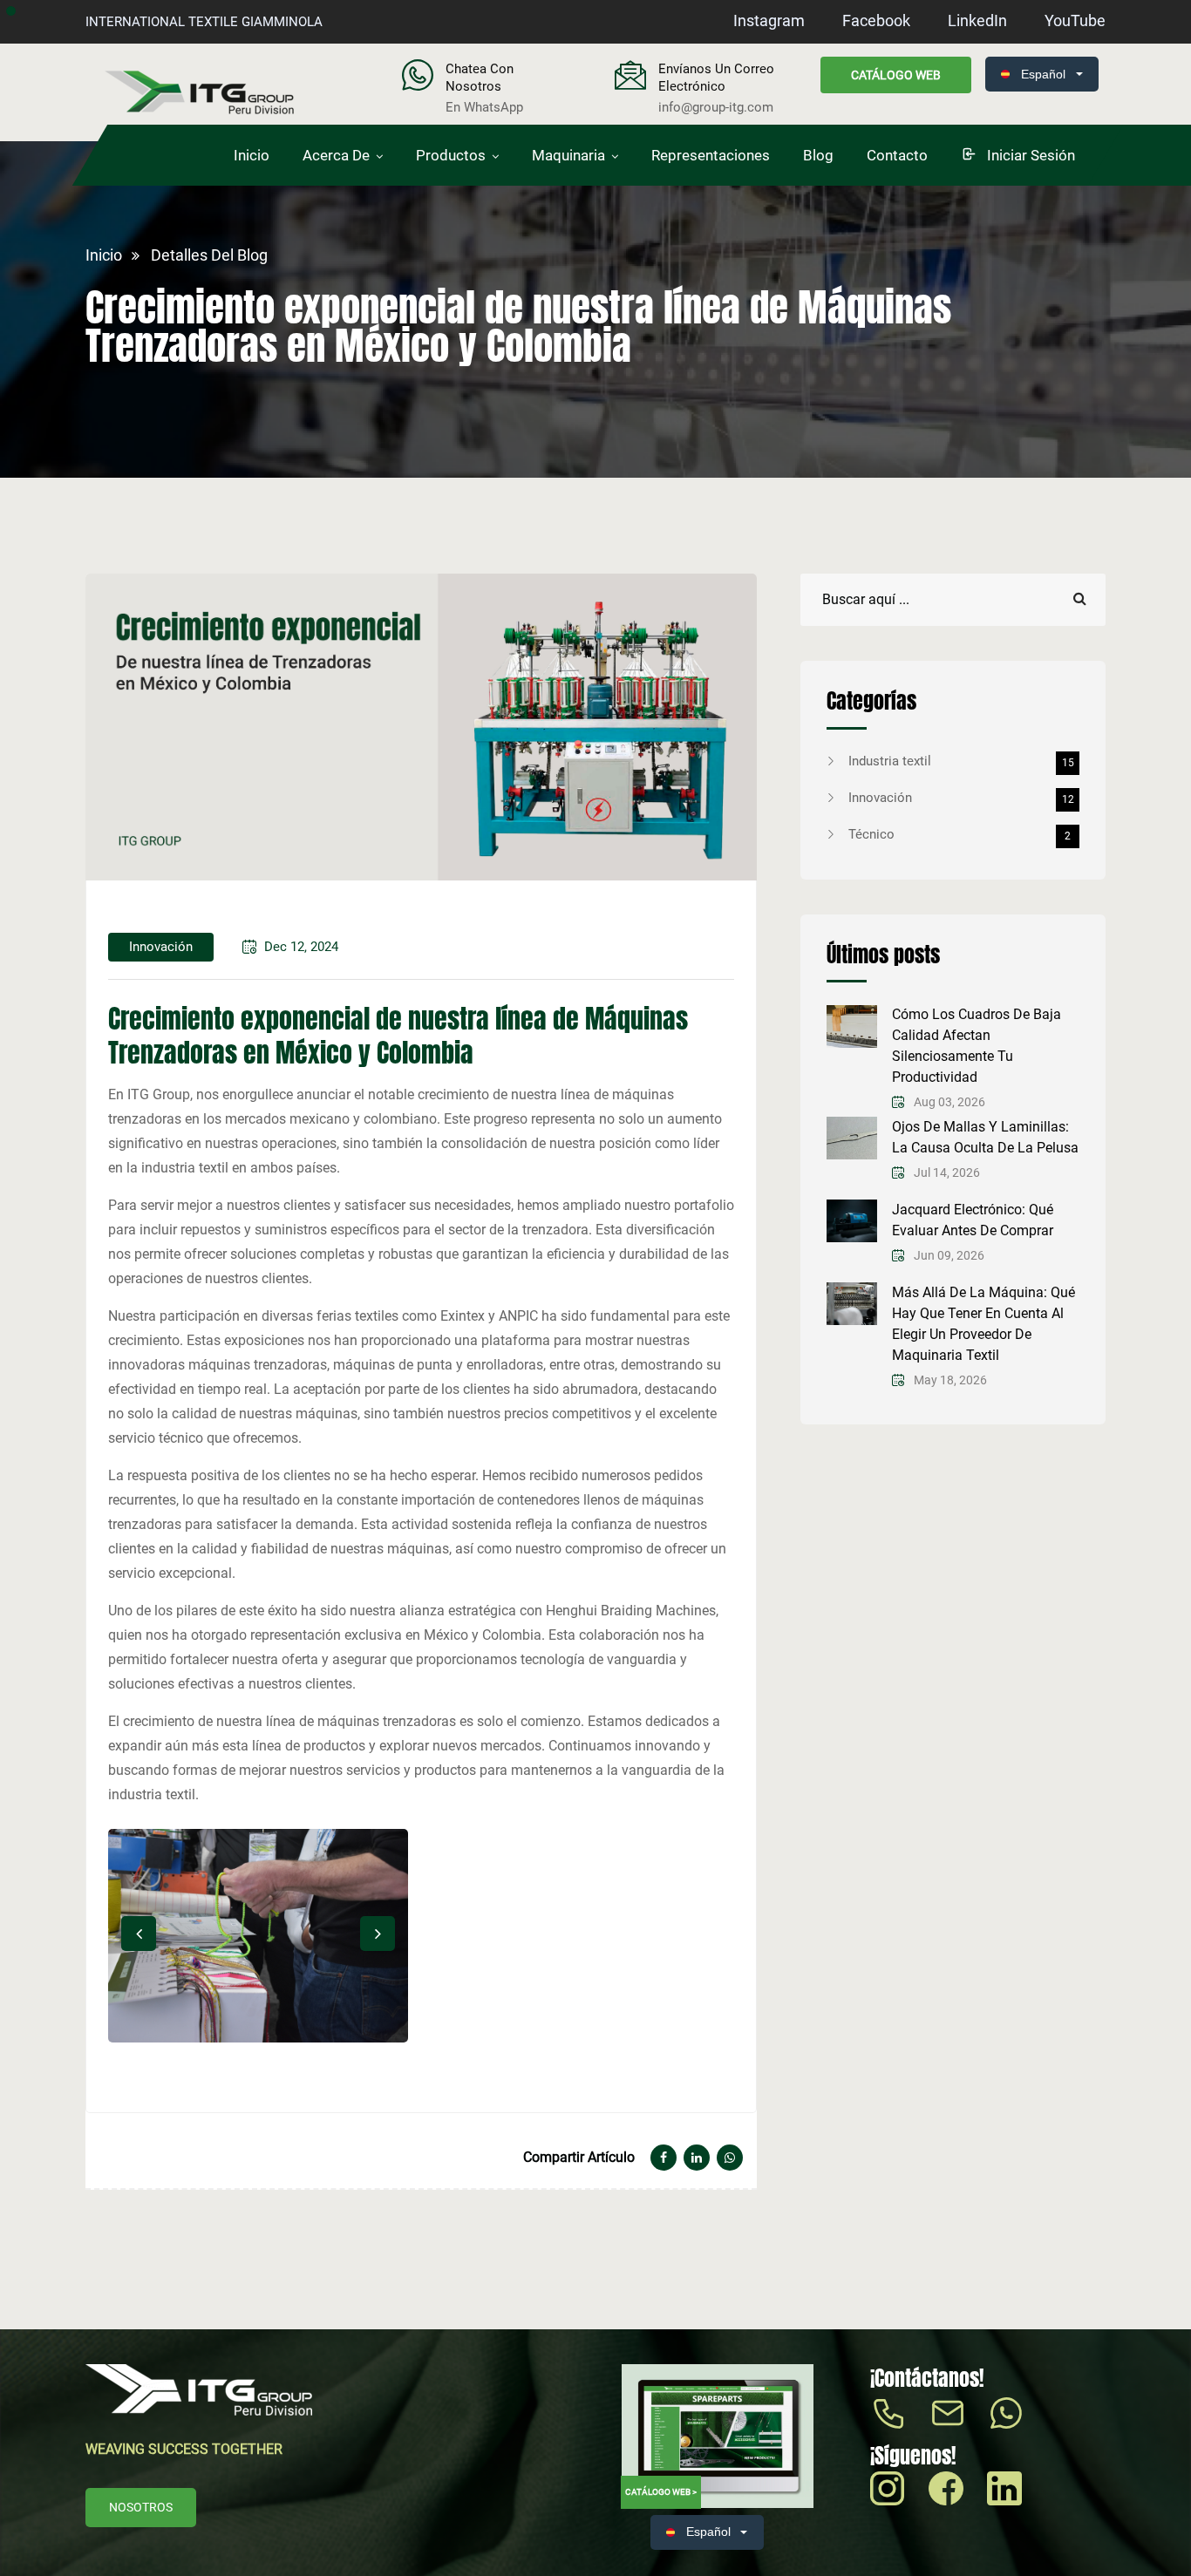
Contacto (897, 155)
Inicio (252, 155)
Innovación (961, 798)
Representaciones (711, 155)
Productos (451, 155)
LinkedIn (977, 20)
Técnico (960, 835)
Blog (818, 155)
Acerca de (336, 155)
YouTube (1075, 20)
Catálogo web (896, 75)
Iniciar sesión (1029, 155)
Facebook (876, 20)
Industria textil (961, 761)
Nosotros (141, 2507)
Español (1043, 74)
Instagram (769, 20)
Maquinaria (568, 155)
